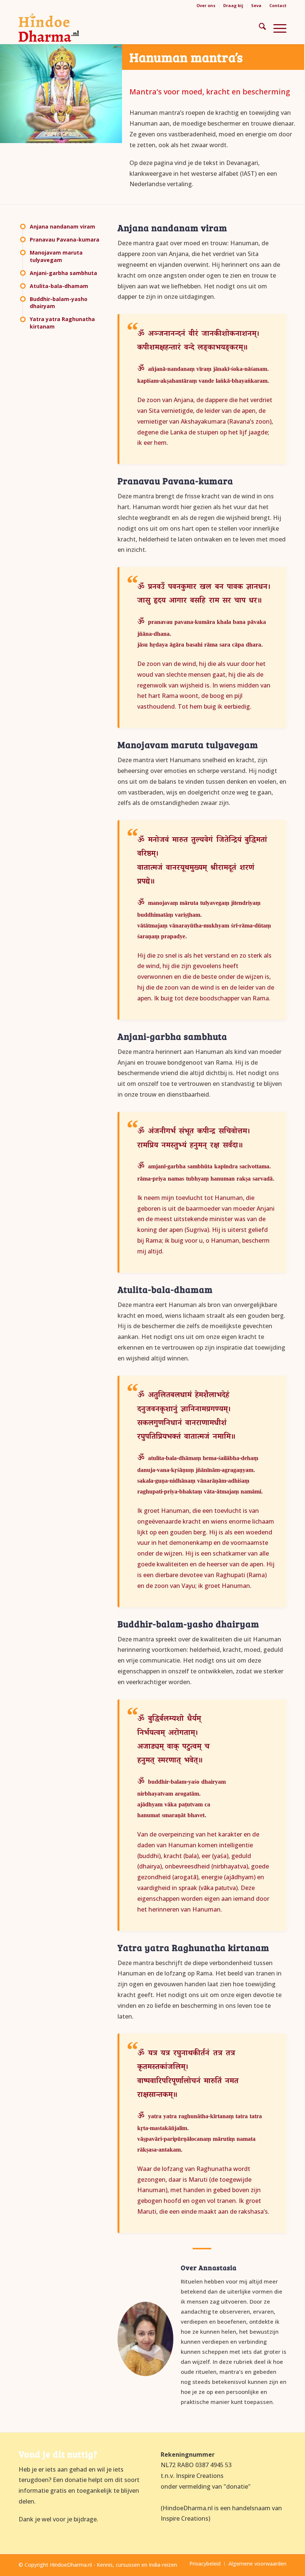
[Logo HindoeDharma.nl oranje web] (49, 27)
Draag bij (233, 5)
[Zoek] (259, 27)
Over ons (206, 5)
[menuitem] (206, 6)
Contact (278, 5)
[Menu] (276, 27)
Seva (256, 5)
